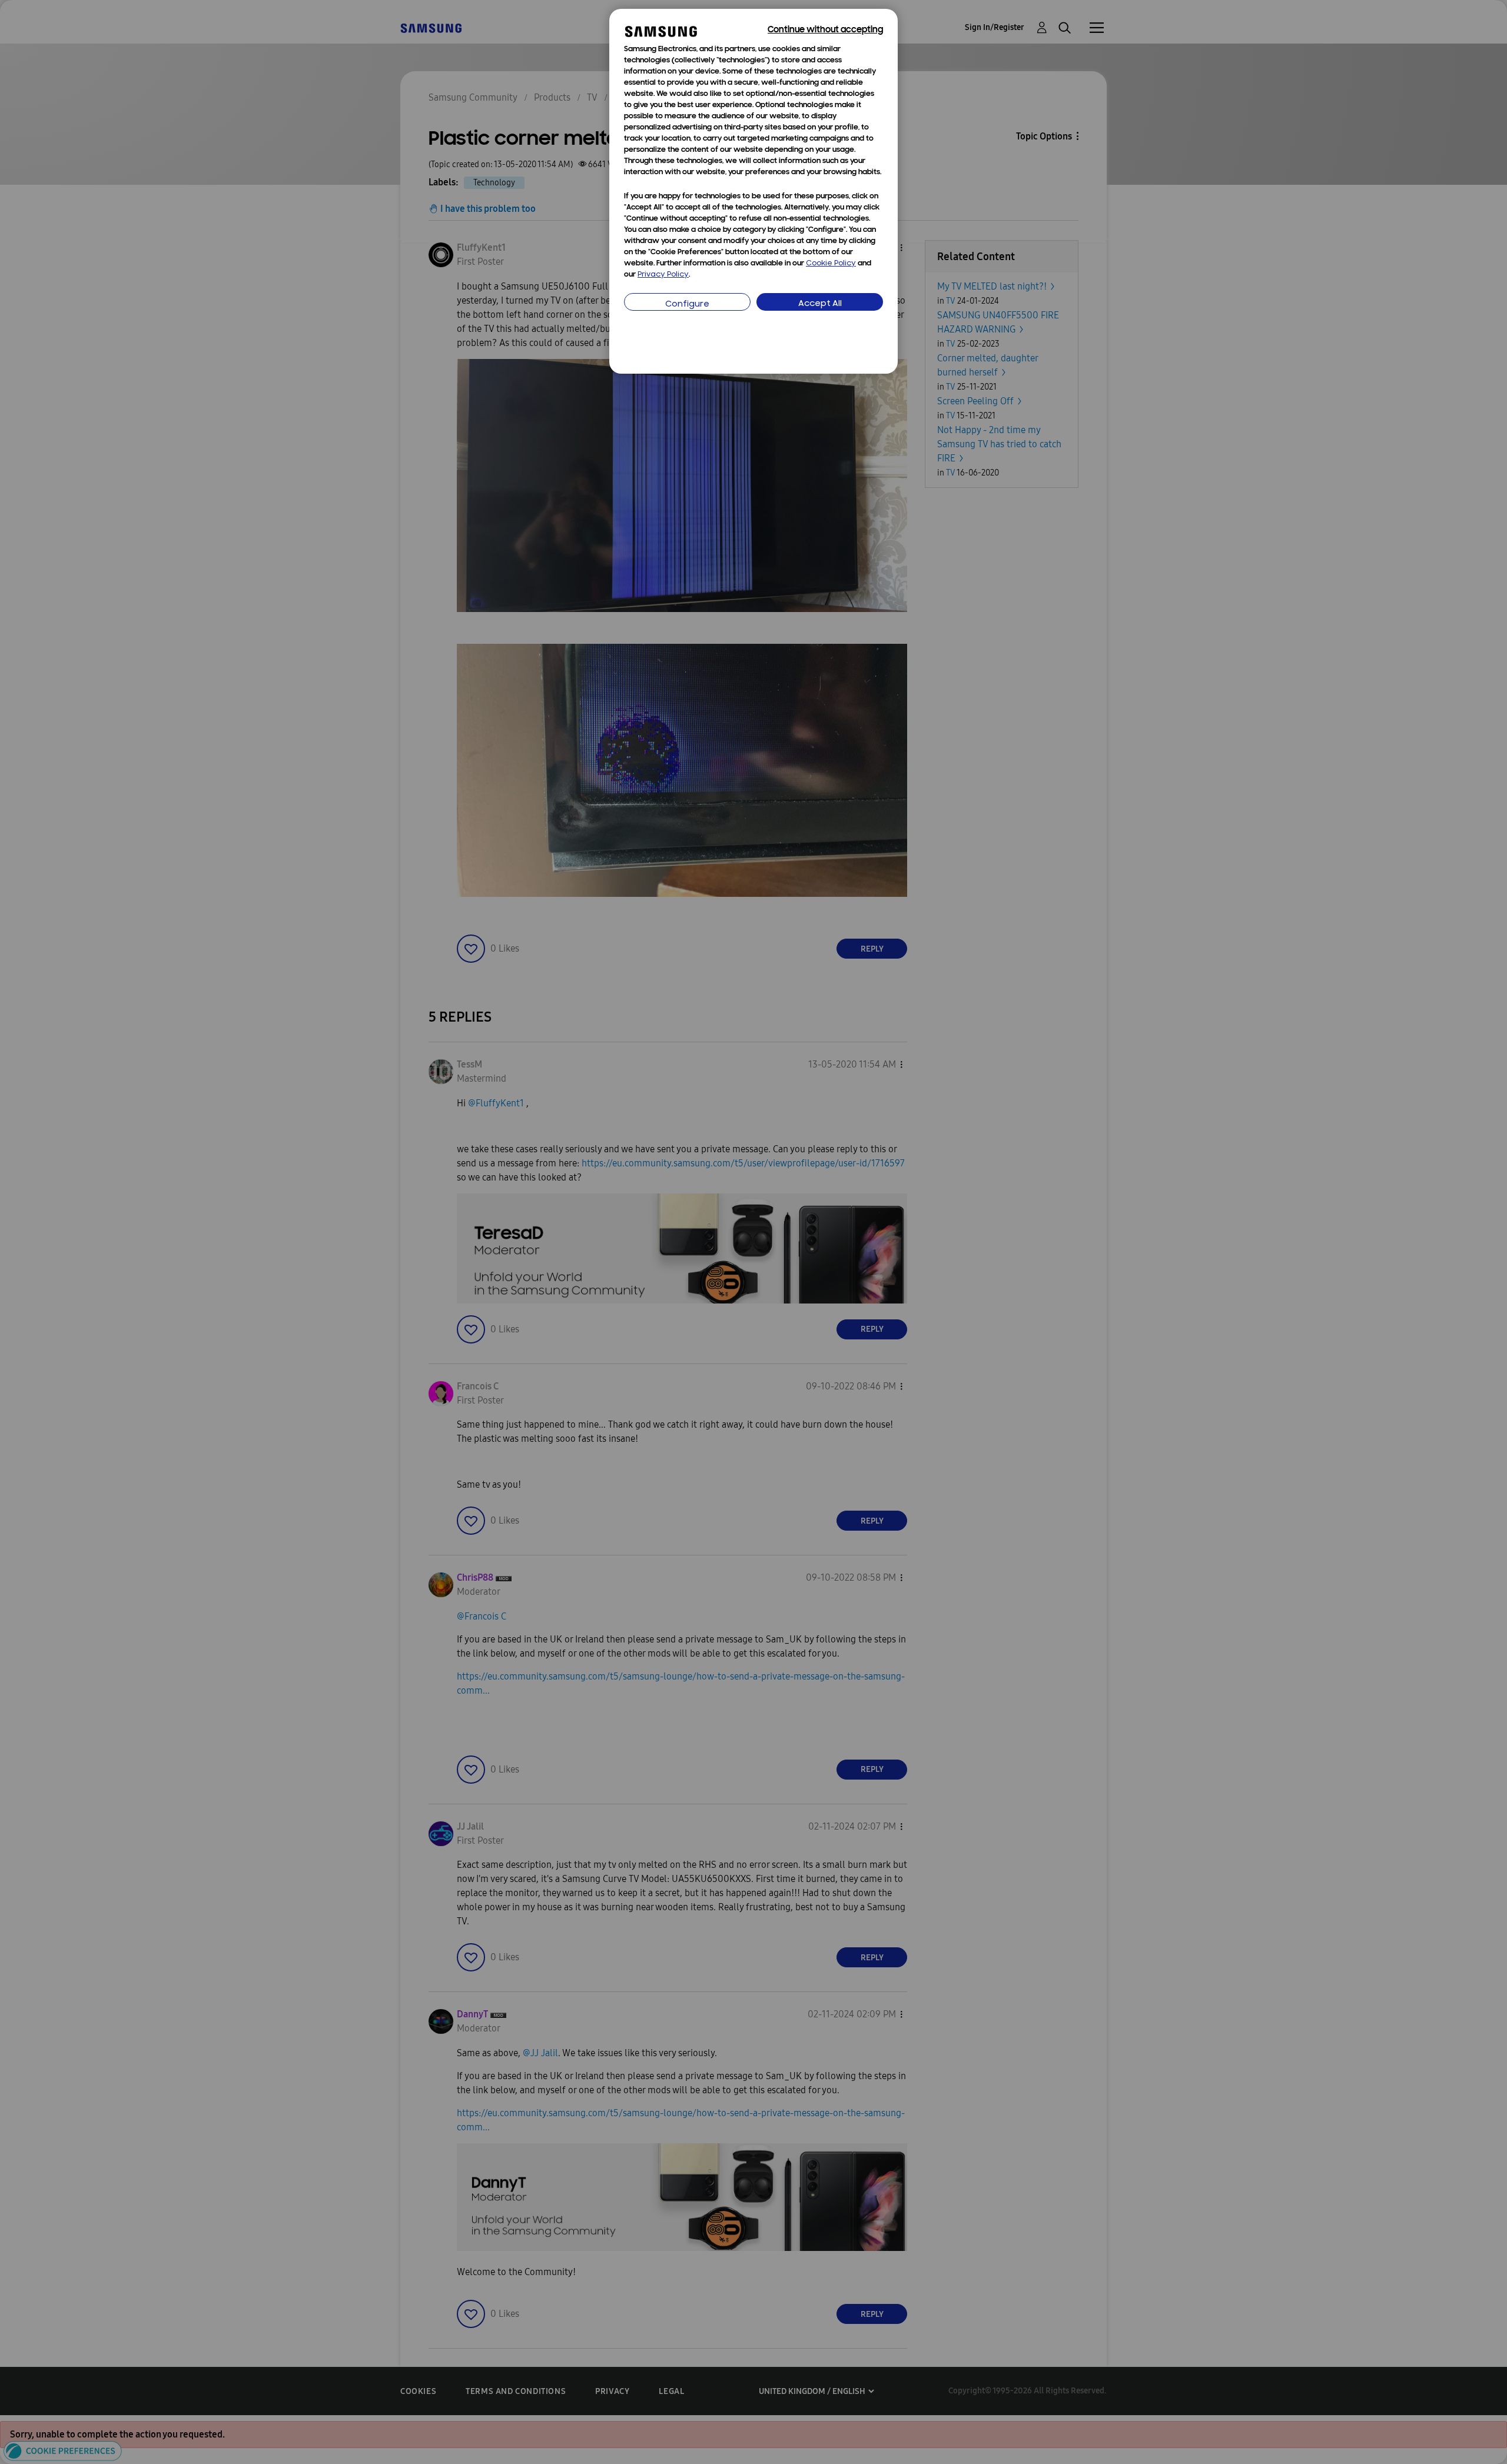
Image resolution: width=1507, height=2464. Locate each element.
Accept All (820, 304)
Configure (687, 305)
